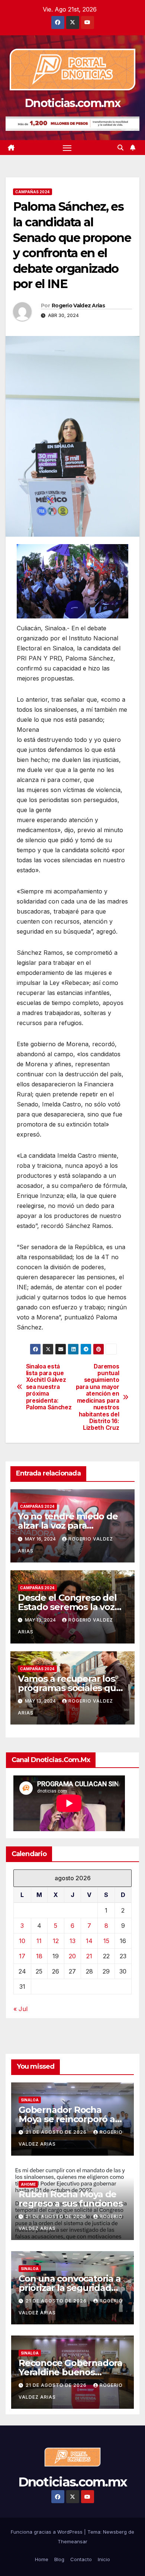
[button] (120, 148)
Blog (59, 2559)
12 (56, 1941)
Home (42, 2559)
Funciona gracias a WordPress (47, 2532)
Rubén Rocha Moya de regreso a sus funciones (70, 2199)
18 (39, 1956)
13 (72, 1941)
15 (106, 1941)
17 (22, 1956)
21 (89, 1956)
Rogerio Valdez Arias (78, 306)
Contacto (81, 2559)
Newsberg (115, 2532)
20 (72, 1956)
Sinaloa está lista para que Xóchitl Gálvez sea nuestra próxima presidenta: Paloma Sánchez (49, 1387)
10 (22, 1941)
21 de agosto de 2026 (57, 2132)
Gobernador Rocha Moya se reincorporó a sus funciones (67, 2119)
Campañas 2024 (33, 192)
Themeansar (72, 2541)
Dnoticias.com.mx (72, 103)
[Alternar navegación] (67, 148)
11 (39, 1941)
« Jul (20, 2009)
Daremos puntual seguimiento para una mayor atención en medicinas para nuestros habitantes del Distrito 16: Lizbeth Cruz (98, 1397)
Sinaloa (30, 2100)
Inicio (104, 2559)
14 (89, 1941)
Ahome (28, 2184)
